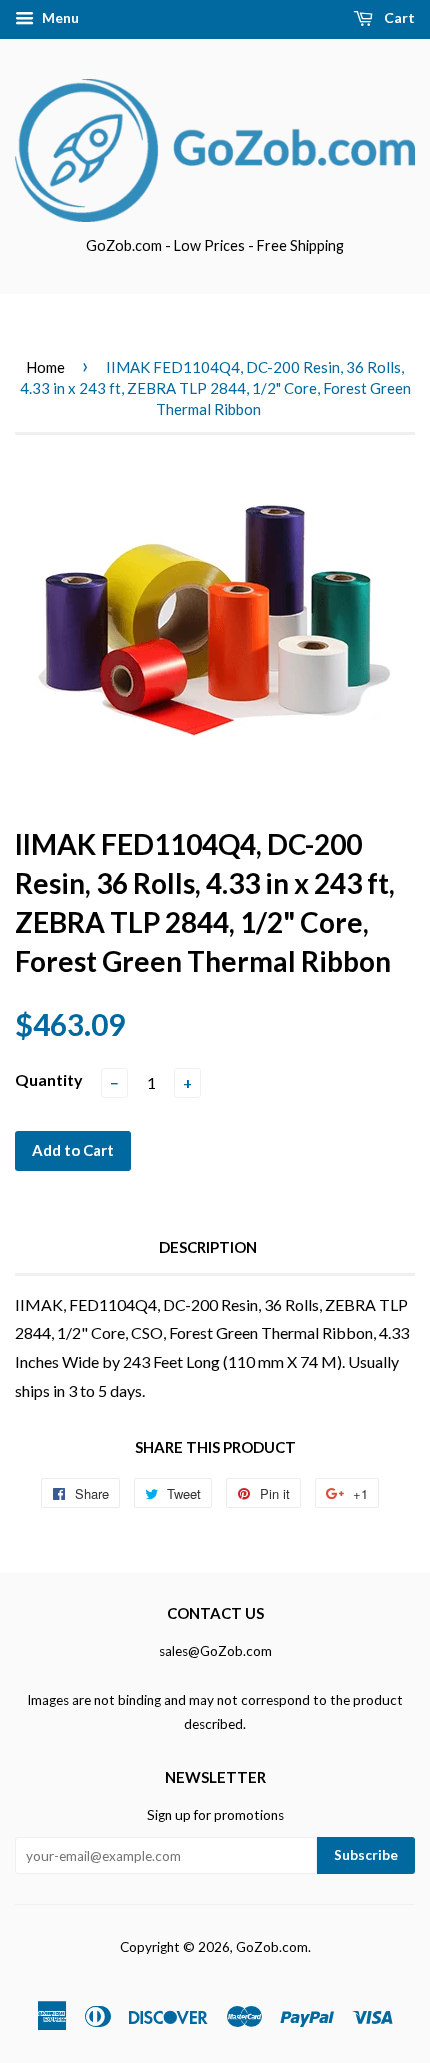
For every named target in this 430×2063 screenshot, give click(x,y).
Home (45, 367)
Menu (59, 17)
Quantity (49, 1079)
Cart (398, 17)
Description (208, 1247)
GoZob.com (272, 1947)
